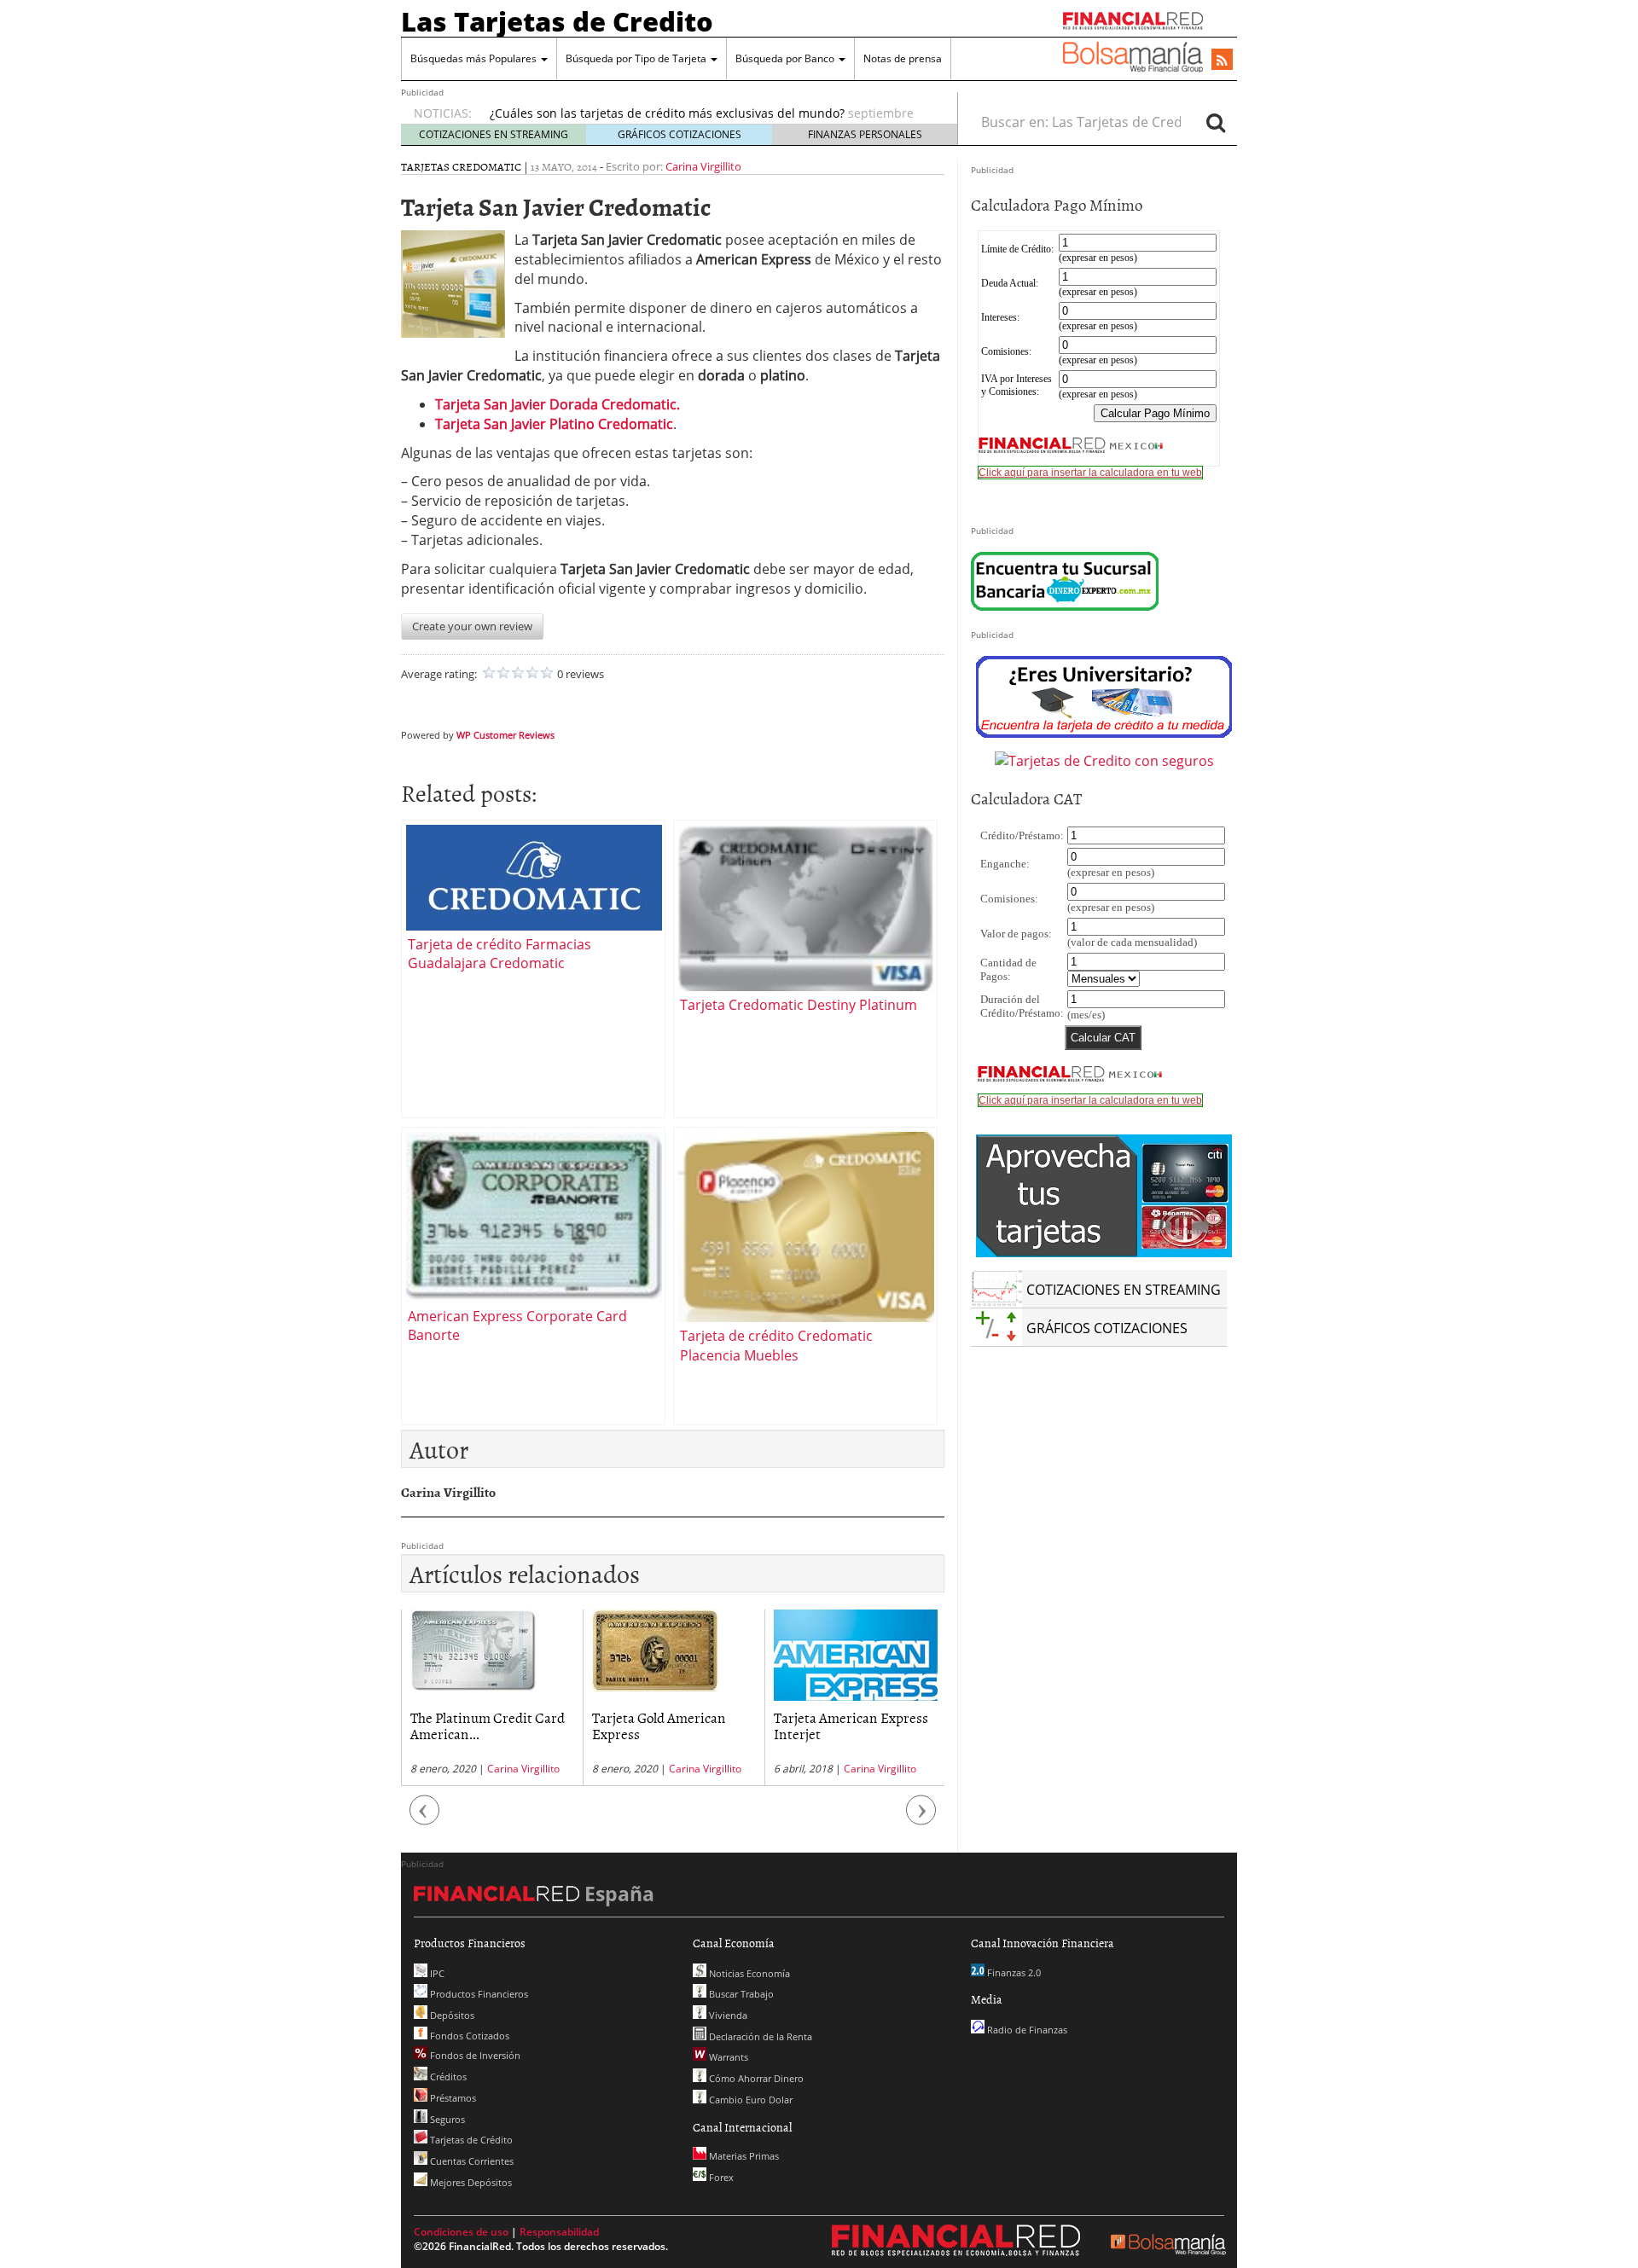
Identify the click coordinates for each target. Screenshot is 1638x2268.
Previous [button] (425, 1819)
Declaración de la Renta (759, 2036)
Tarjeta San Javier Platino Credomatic (554, 424)
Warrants (727, 2057)
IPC (436, 1973)
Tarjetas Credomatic (461, 166)
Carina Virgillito (703, 166)
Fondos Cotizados (468, 2036)
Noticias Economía (748, 1973)
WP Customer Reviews (505, 735)
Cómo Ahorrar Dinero (755, 2078)
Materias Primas (743, 2156)
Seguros (446, 2119)
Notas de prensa (903, 58)
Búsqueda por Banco (786, 58)
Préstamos (452, 2098)
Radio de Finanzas (1026, 2030)
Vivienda (727, 2015)
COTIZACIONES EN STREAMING (494, 134)
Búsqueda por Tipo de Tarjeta (637, 58)
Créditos (447, 2077)
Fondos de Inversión (474, 2055)
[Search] (1216, 122)
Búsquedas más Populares (475, 58)
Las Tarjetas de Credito (557, 21)
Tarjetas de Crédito (470, 2140)
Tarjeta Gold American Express (659, 1725)
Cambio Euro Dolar (749, 2100)
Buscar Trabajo (740, 1994)
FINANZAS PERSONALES (865, 134)
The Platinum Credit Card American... (488, 1725)
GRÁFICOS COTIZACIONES (680, 134)
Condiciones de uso (461, 2232)
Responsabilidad (559, 2232)
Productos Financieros (478, 1994)
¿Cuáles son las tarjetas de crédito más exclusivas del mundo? (667, 113)
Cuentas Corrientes (470, 2161)
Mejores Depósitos (470, 2182)
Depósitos (451, 2015)
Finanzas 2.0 (1013, 1972)
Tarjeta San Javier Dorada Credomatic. (558, 404)
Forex (720, 2177)
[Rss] (1222, 61)
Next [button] (921, 1819)
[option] (492, 1698)
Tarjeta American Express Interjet (851, 1725)
